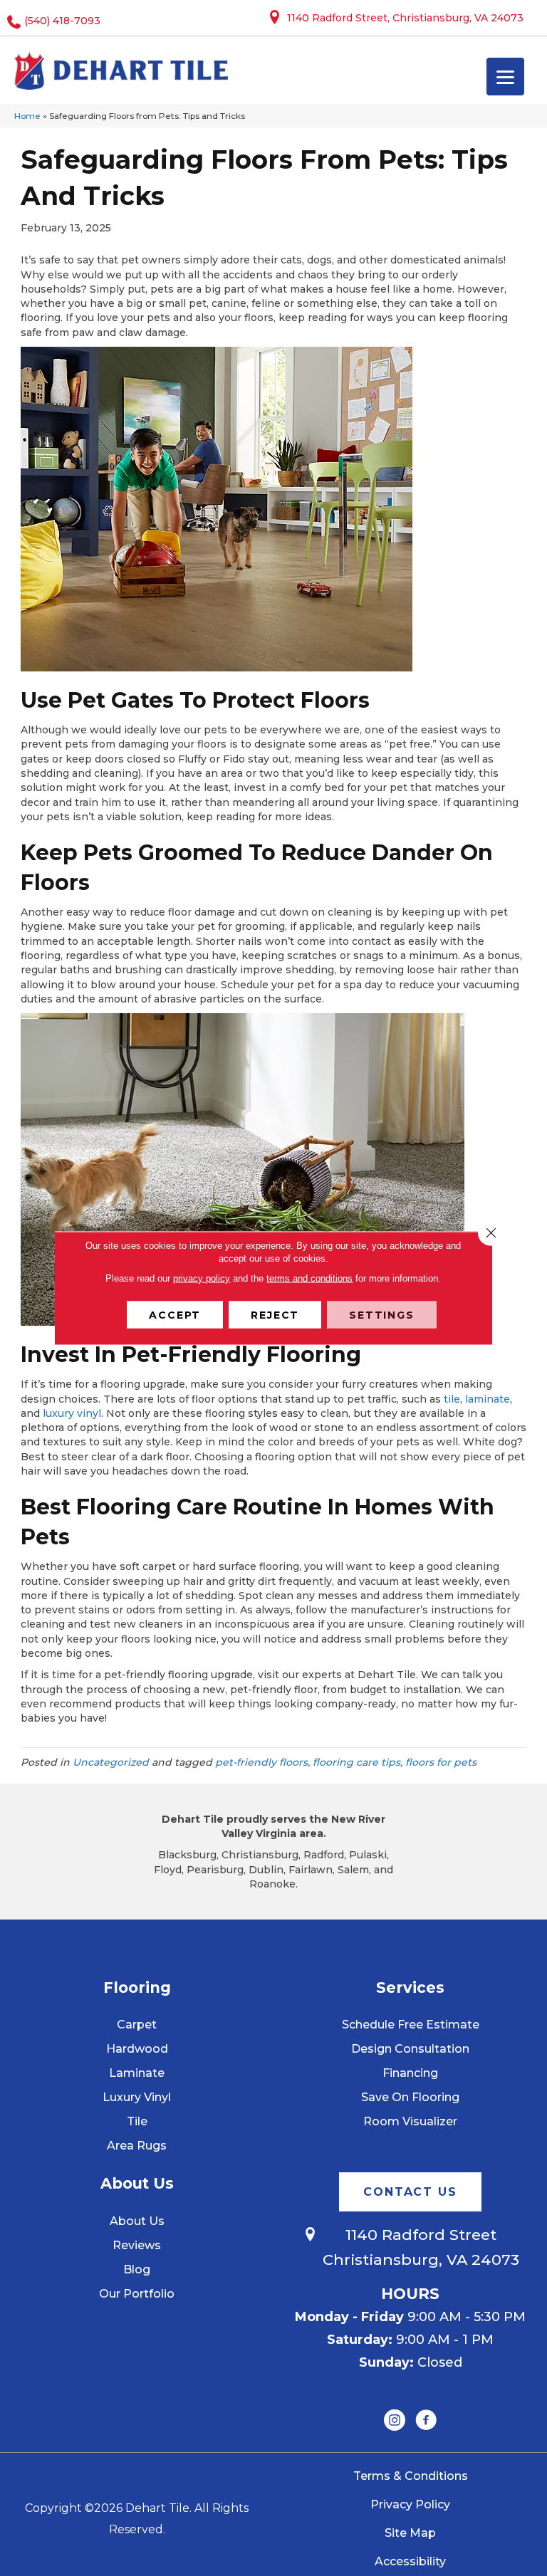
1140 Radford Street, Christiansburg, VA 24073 (405, 18)
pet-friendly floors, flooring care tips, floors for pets (346, 1762)
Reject (275, 1315)
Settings (382, 1315)
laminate (488, 1399)
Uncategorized (111, 1762)
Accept (175, 1315)
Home (27, 116)
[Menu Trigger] (505, 77)
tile (452, 1399)
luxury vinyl (72, 1413)
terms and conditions (309, 1278)
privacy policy (202, 1278)
